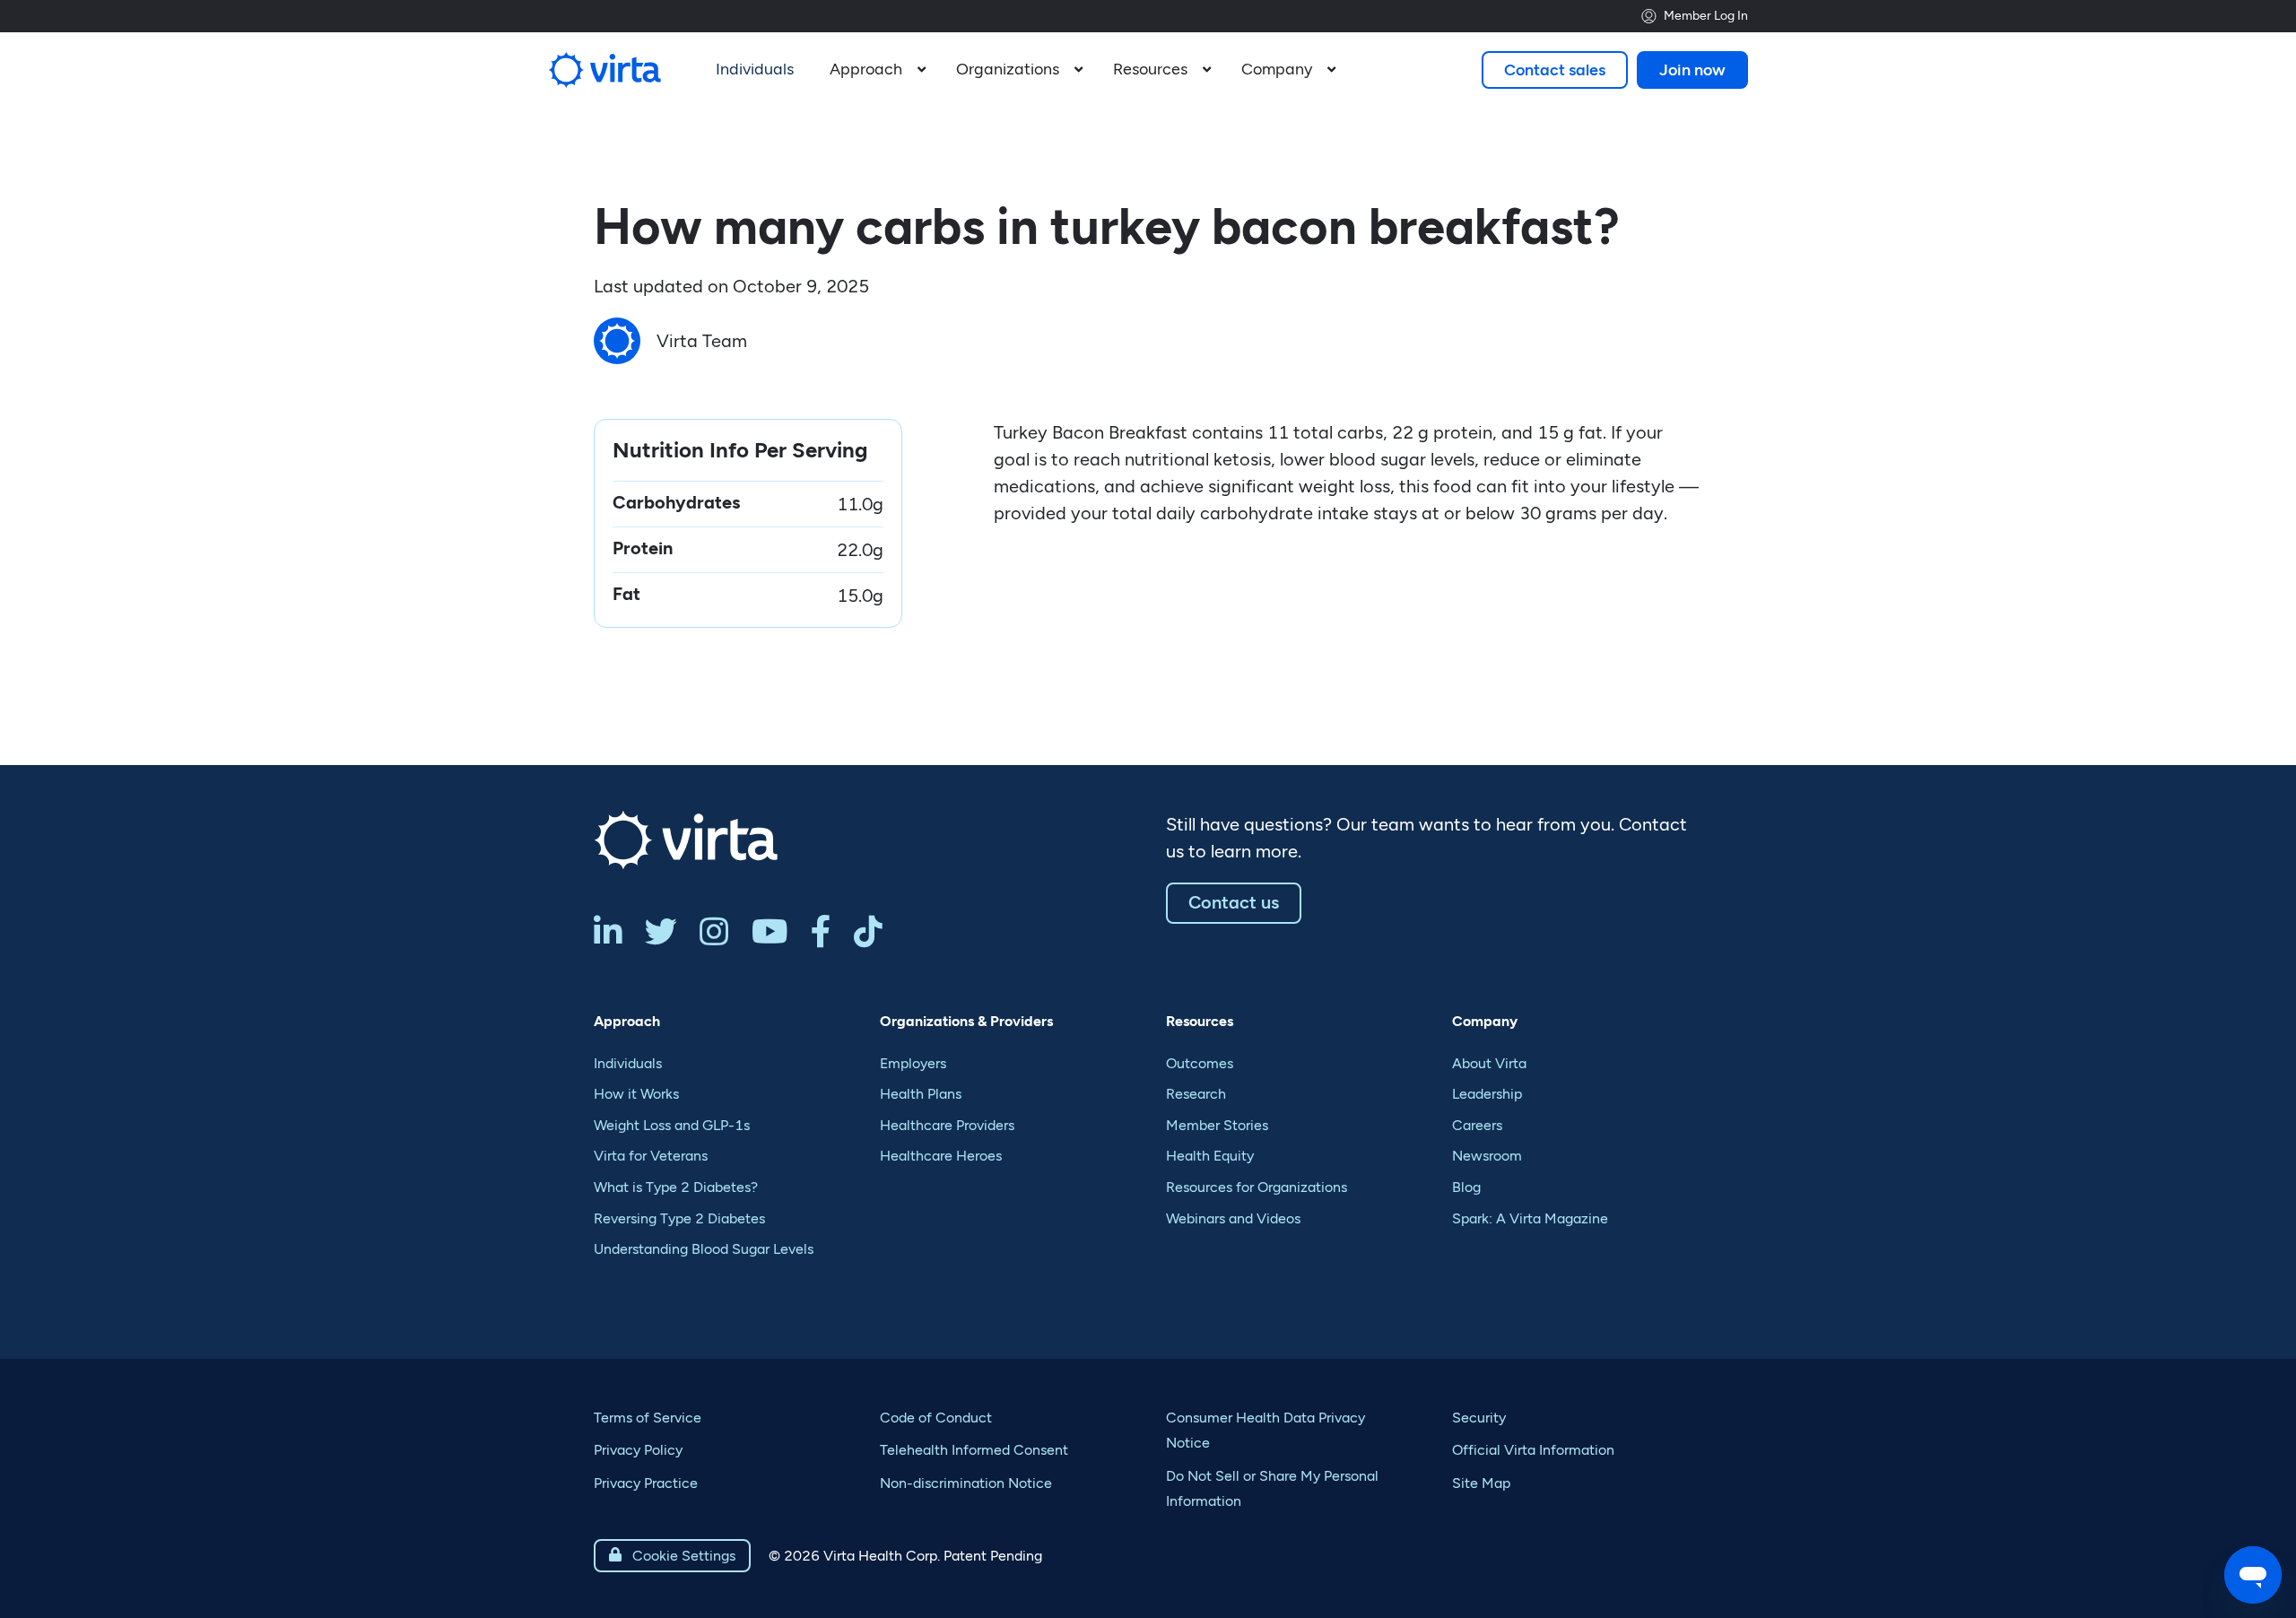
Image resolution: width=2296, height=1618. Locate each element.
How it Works (636, 1094)
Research (1196, 1094)
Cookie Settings (672, 1556)
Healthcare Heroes (941, 1156)
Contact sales (1555, 70)
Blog (1466, 1187)
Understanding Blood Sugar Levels (704, 1249)
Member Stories (1217, 1125)
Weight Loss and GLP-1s (672, 1125)
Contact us (1234, 902)
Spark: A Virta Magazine (1530, 1218)
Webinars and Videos (1233, 1218)
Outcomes (1200, 1063)
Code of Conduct (936, 1418)
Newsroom (1487, 1156)
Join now (1692, 70)
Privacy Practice (646, 1483)
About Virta (1489, 1063)
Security (1479, 1418)
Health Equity (1210, 1156)
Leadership (1487, 1094)
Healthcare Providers (947, 1125)
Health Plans (921, 1094)
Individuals (628, 1063)
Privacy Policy (638, 1450)
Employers (913, 1063)
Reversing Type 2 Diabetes (679, 1218)
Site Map (1481, 1483)
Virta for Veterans (651, 1156)
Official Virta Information (1533, 1450)
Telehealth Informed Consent (974, 1450)
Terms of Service (648, 1418)
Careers (1477, 1125)
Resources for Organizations (1257, 1187)
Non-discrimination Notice (966, 1483)
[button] (875, 70)
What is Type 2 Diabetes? (676, 1187)
